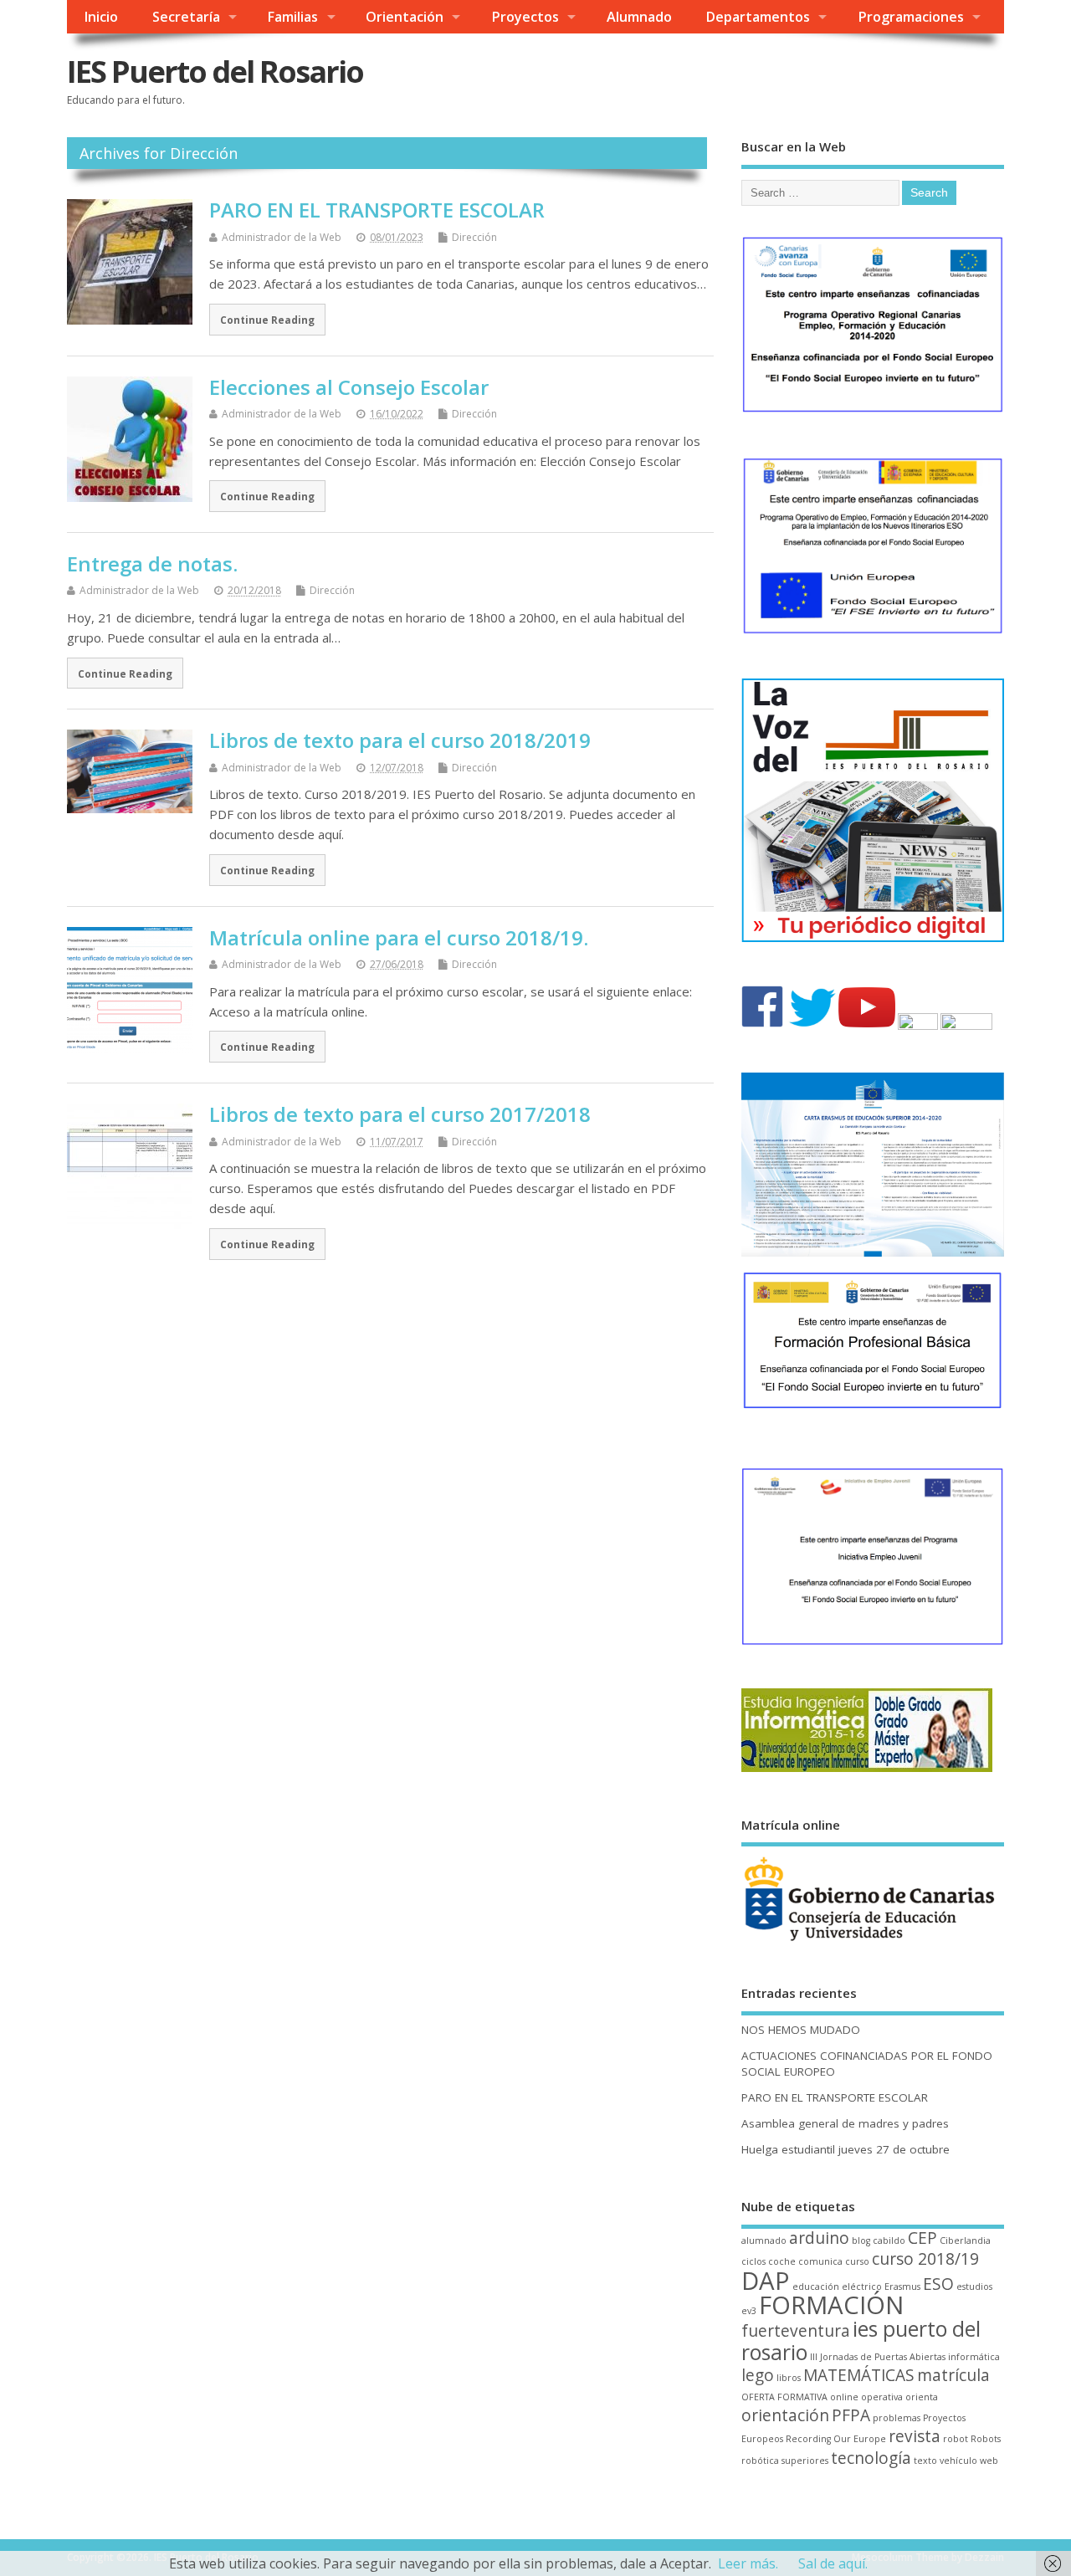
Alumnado (639, 17)
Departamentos (758, 17)
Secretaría (186, 17)
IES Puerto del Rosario (215, 72)
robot (956, 2439)
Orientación (405, 17)
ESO (938, 2284)
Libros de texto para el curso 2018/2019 (400, 740)
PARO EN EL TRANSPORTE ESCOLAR (377, 210)
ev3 (749, 2311)
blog (861, 2241)
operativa (882, 2397)
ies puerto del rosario (861, 2340)
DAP (766, 2281)
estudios (974, 2287)
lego (758, 2375)
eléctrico (862, 2287)
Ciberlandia (965, 2241)
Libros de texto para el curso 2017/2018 (400, 1114)
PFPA (851, 2415)
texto (925, 2461)
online (844, 2397)
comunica (820, 2261)
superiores (805, 2461)
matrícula (953, 2375)
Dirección (474, 237)
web (989, 2461)
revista (915, 2436)
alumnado (764, 2241)
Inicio (101, 17)
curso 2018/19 (925, 2259)
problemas (897, 2418)
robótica (760, 2461)
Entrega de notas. (152, 563)
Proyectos (525, 17)
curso (857, 2261)
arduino (819, 2238)
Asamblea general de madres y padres (845, 2123)
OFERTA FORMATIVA (784, 2397)
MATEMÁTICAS (859, 2375)
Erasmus (902, 2287)
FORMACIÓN (831, 2305)
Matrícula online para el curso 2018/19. (399, 937)
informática (974, 2357)
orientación (785, 2415)
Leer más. (748, 2563)
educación (816, 2287)
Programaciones (911, 17)
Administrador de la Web (282, 237)
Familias (292, 17)
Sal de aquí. (833, 2563)
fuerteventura (796, 2331)
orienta (922, 2397)
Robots (986, 2439)
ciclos (753, 2261)
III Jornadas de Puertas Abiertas (878, 2357)
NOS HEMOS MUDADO (801, 2030)
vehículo (958, 2461)
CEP (922, 2238)
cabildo (889, 2241)
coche (782, 2261)
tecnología (871, 2458)
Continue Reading (267, 320)
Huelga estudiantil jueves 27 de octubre (846, 2149)
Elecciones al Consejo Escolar (349, 387)
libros (789, 2378)
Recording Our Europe (836, 2439)
